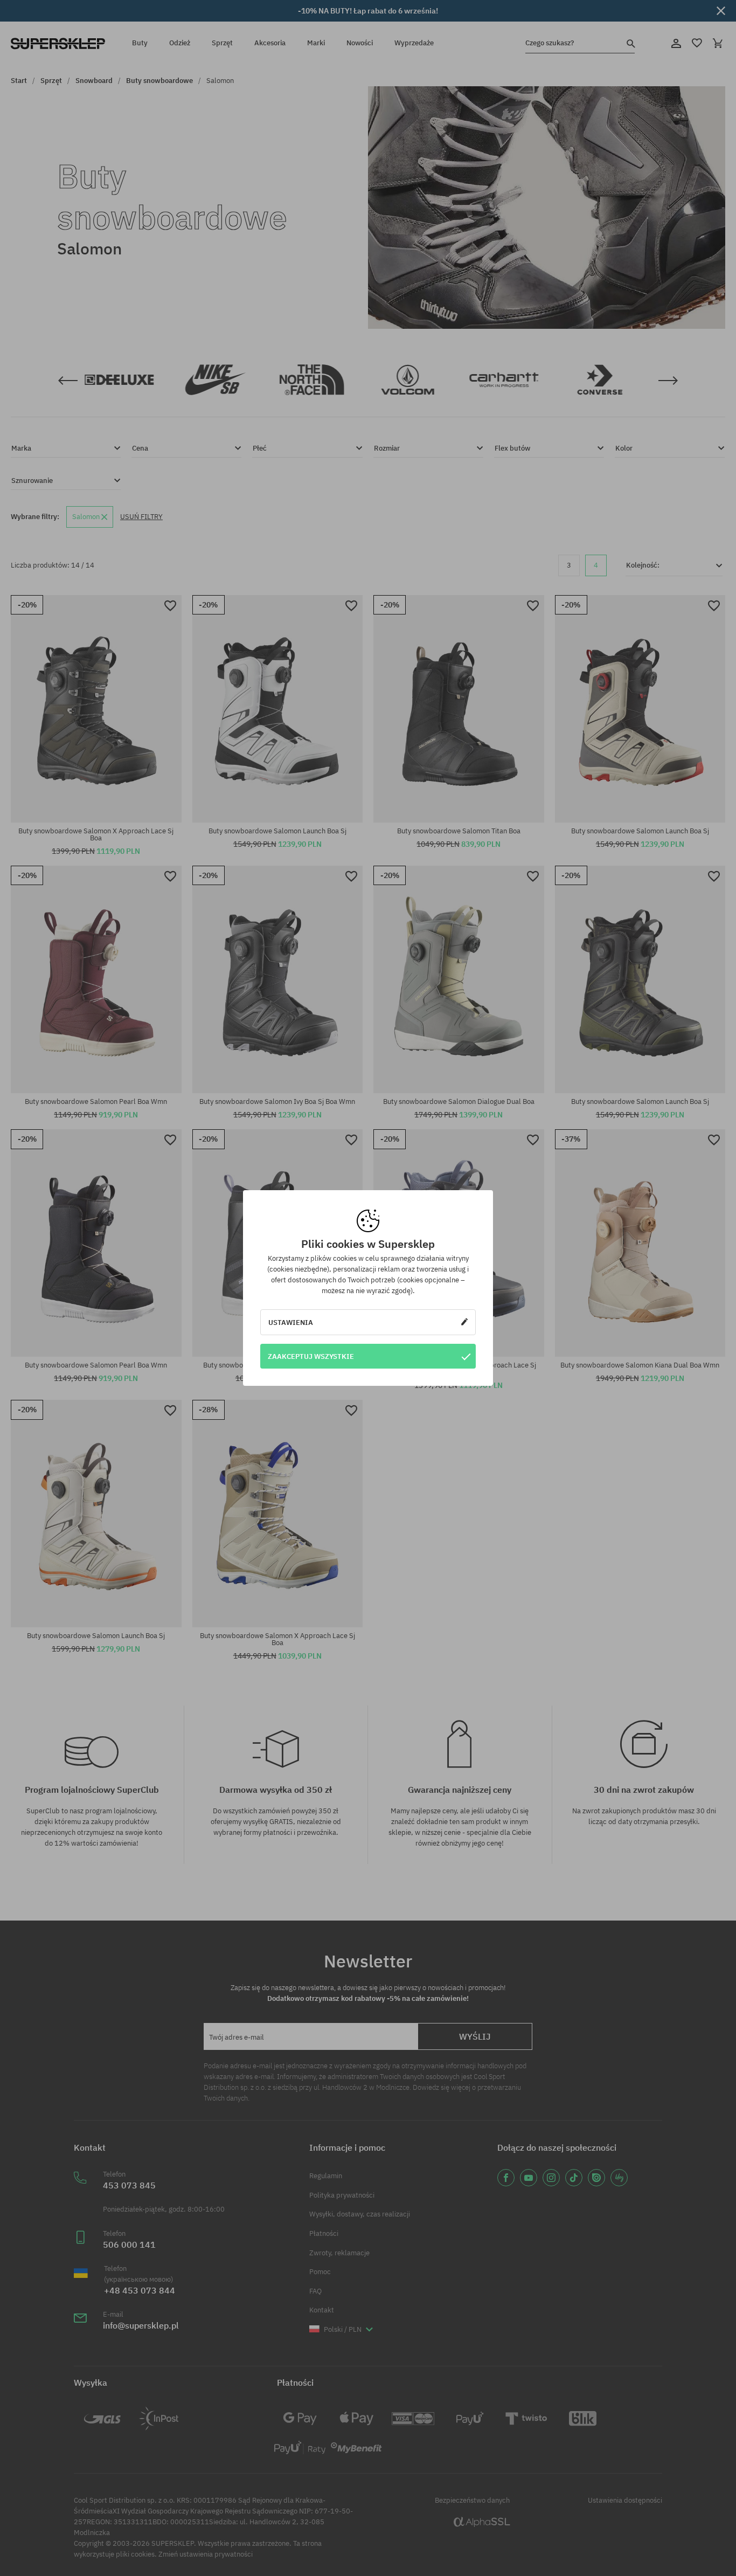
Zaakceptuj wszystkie (311, 1356)
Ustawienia (291, 1322)
